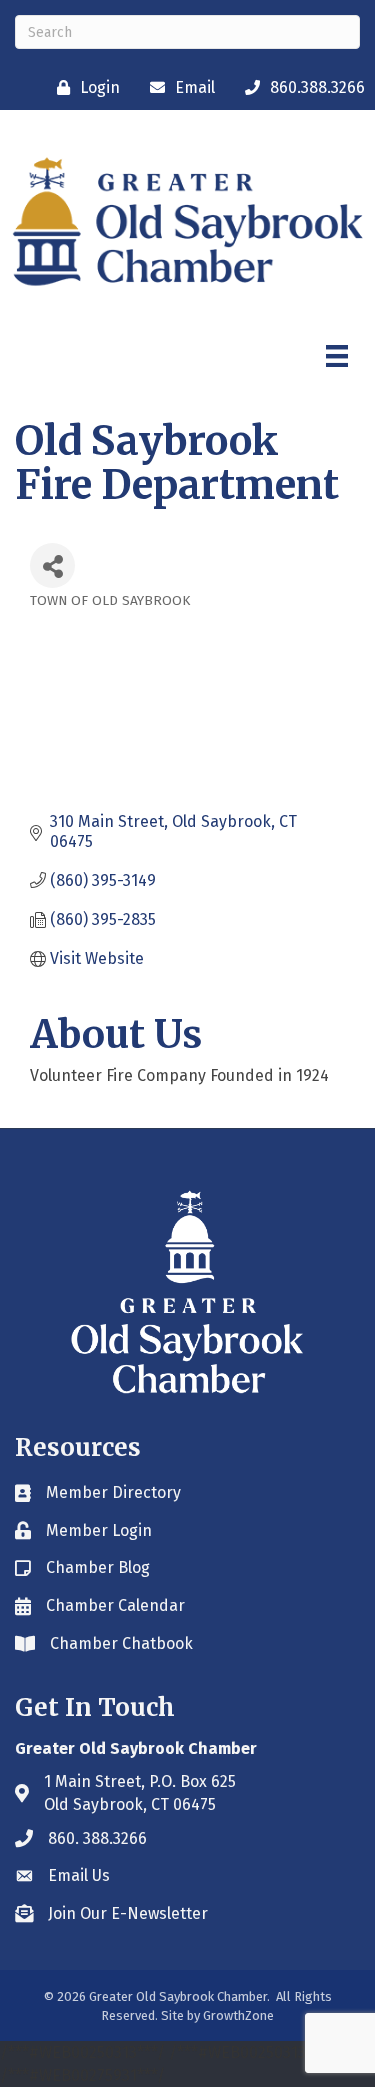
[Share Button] (52, 565)
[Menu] (337, 356)
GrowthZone (238, 2015)
